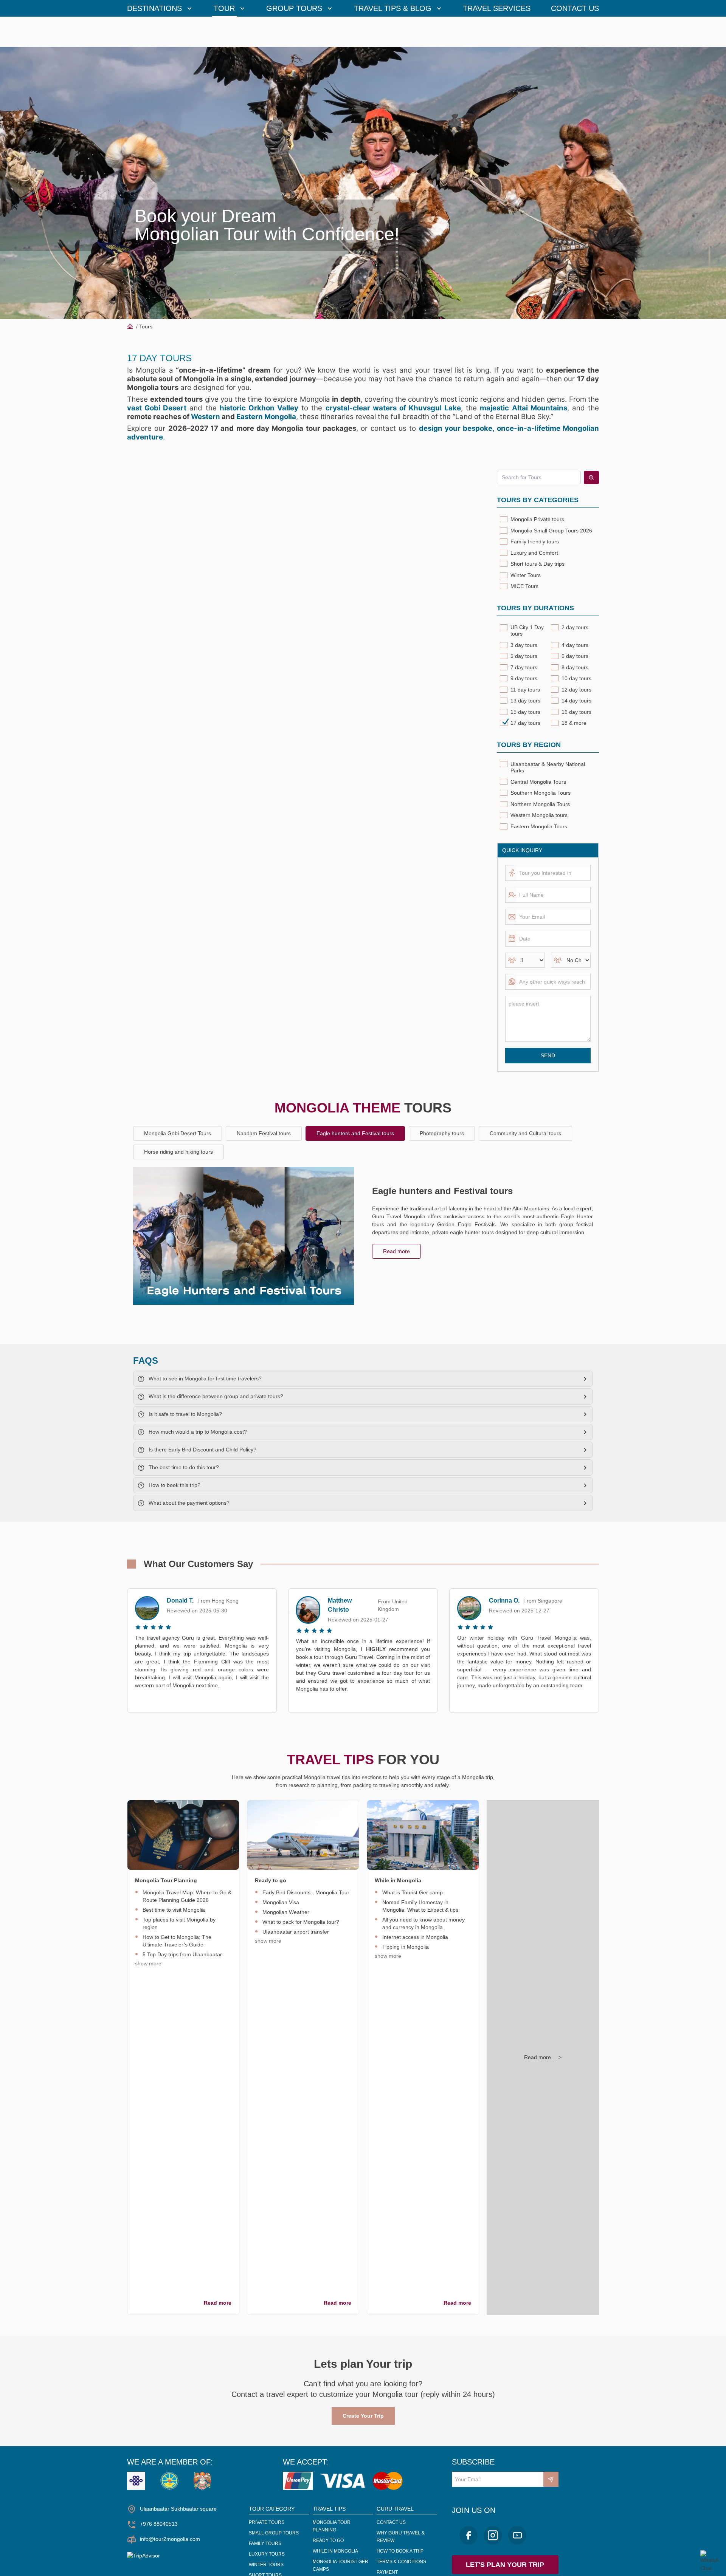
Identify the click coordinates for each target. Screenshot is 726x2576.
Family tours (265, 2544)
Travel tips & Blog (393, 8)
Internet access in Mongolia (415, 1937)
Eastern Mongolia (266, 417)
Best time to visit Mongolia (174, 1910)
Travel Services (497, 8)
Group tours (294, 8)
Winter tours (266, 2565)
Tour (224, 8)
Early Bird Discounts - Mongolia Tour (306, 1892)
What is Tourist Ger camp (413, 1892)
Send (548, 1055)
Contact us (575, 8)
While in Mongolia (335, 2551)
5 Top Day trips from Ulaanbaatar (182, 1954)
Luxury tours (267, 2554)
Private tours (267, 2522)
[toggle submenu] (189, 8)
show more (148, 1963)
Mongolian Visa (281, 1902)
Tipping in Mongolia (406, 1947)
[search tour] (591, 477)
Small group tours (274, 2533)
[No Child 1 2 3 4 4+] (571, 960)
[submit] (551, 2479)
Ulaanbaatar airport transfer (296, 1932)
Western (206, 417)
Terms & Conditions (401, 2562)
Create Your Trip (363, 2416)
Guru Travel (395, 2509)
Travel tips (329, 2509)
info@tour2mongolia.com (170, 2539)
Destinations (154, 8)
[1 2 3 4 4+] (525, 960)
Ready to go (328, 2540)
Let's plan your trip (505, 2565)
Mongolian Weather (286, 1912)
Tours (146, 326)
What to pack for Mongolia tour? (301, 1922)
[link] (183, 1835)
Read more (396, 1251)
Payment (387, 2572)
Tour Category (272, 2509)
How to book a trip (400, 2551)
